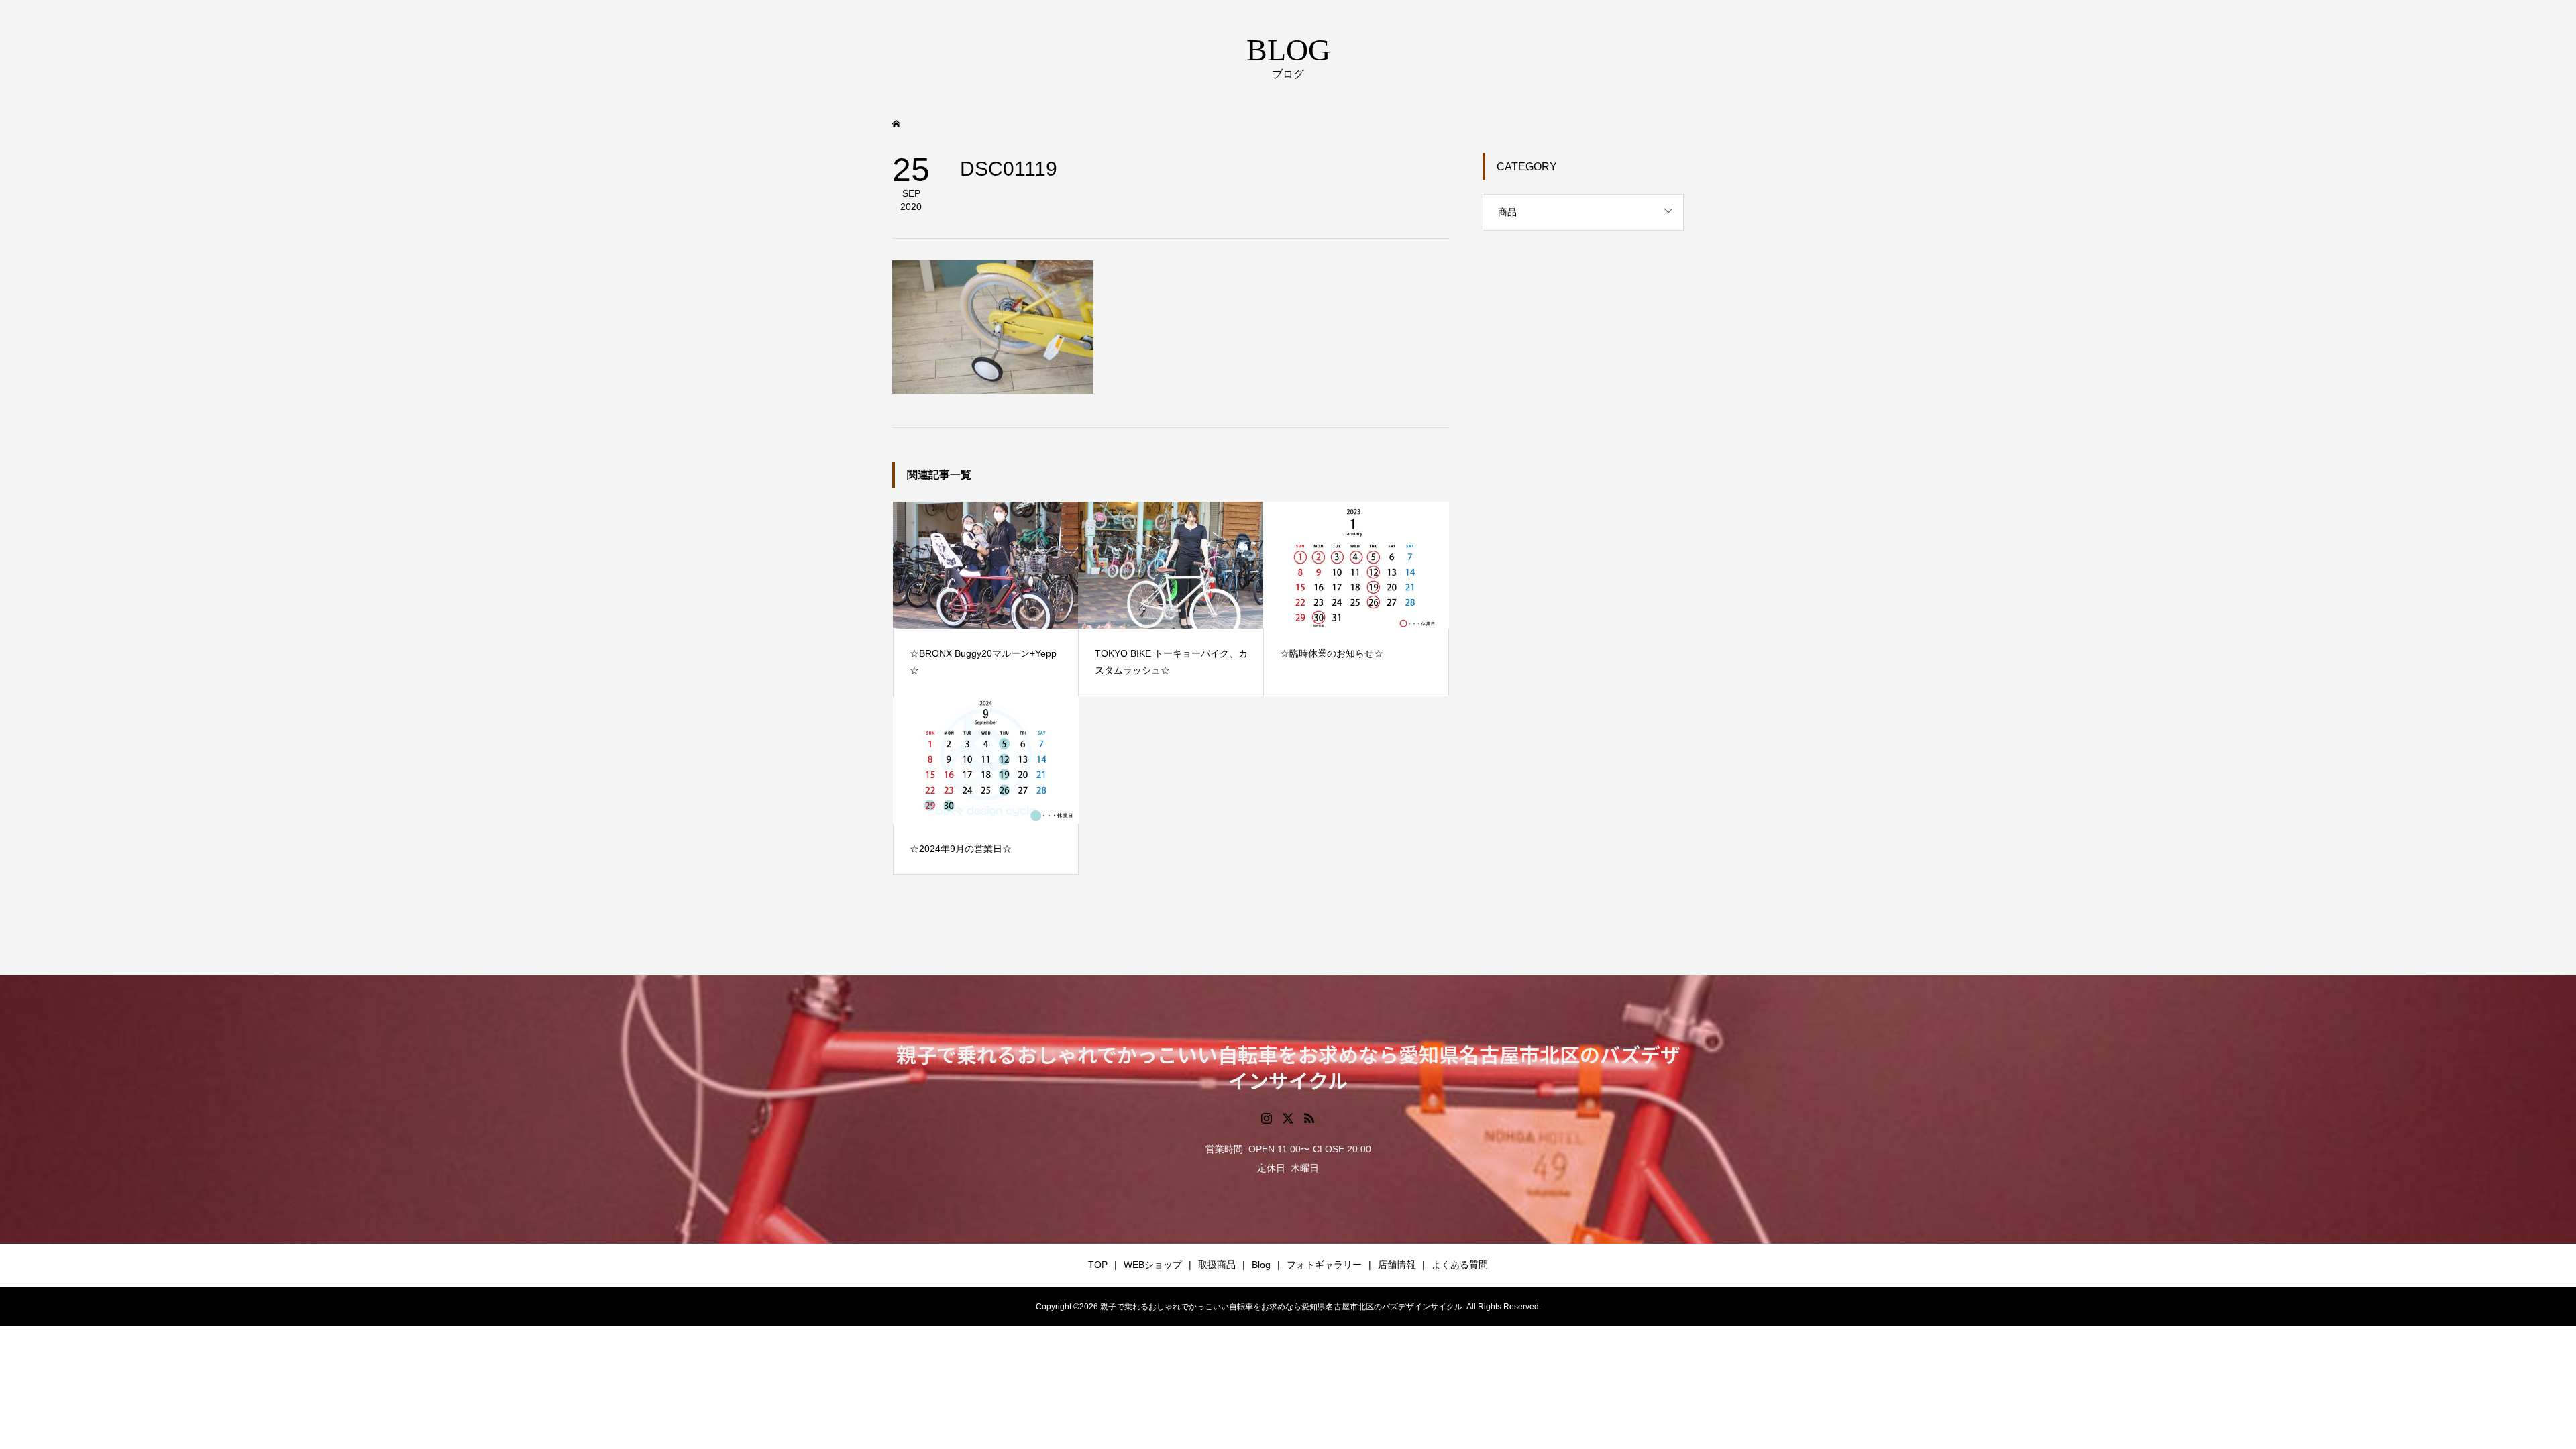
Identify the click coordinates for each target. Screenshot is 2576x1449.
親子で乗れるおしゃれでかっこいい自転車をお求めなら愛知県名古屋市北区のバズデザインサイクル (1288, 1067)
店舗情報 (1397, 1265)
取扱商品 (1217, 1265)
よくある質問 (1460, 1265)
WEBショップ (1153, 1265)
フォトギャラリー (1324, 1265)
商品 (1507, 212)
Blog (1261, 1265)
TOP (1098, 1265)
